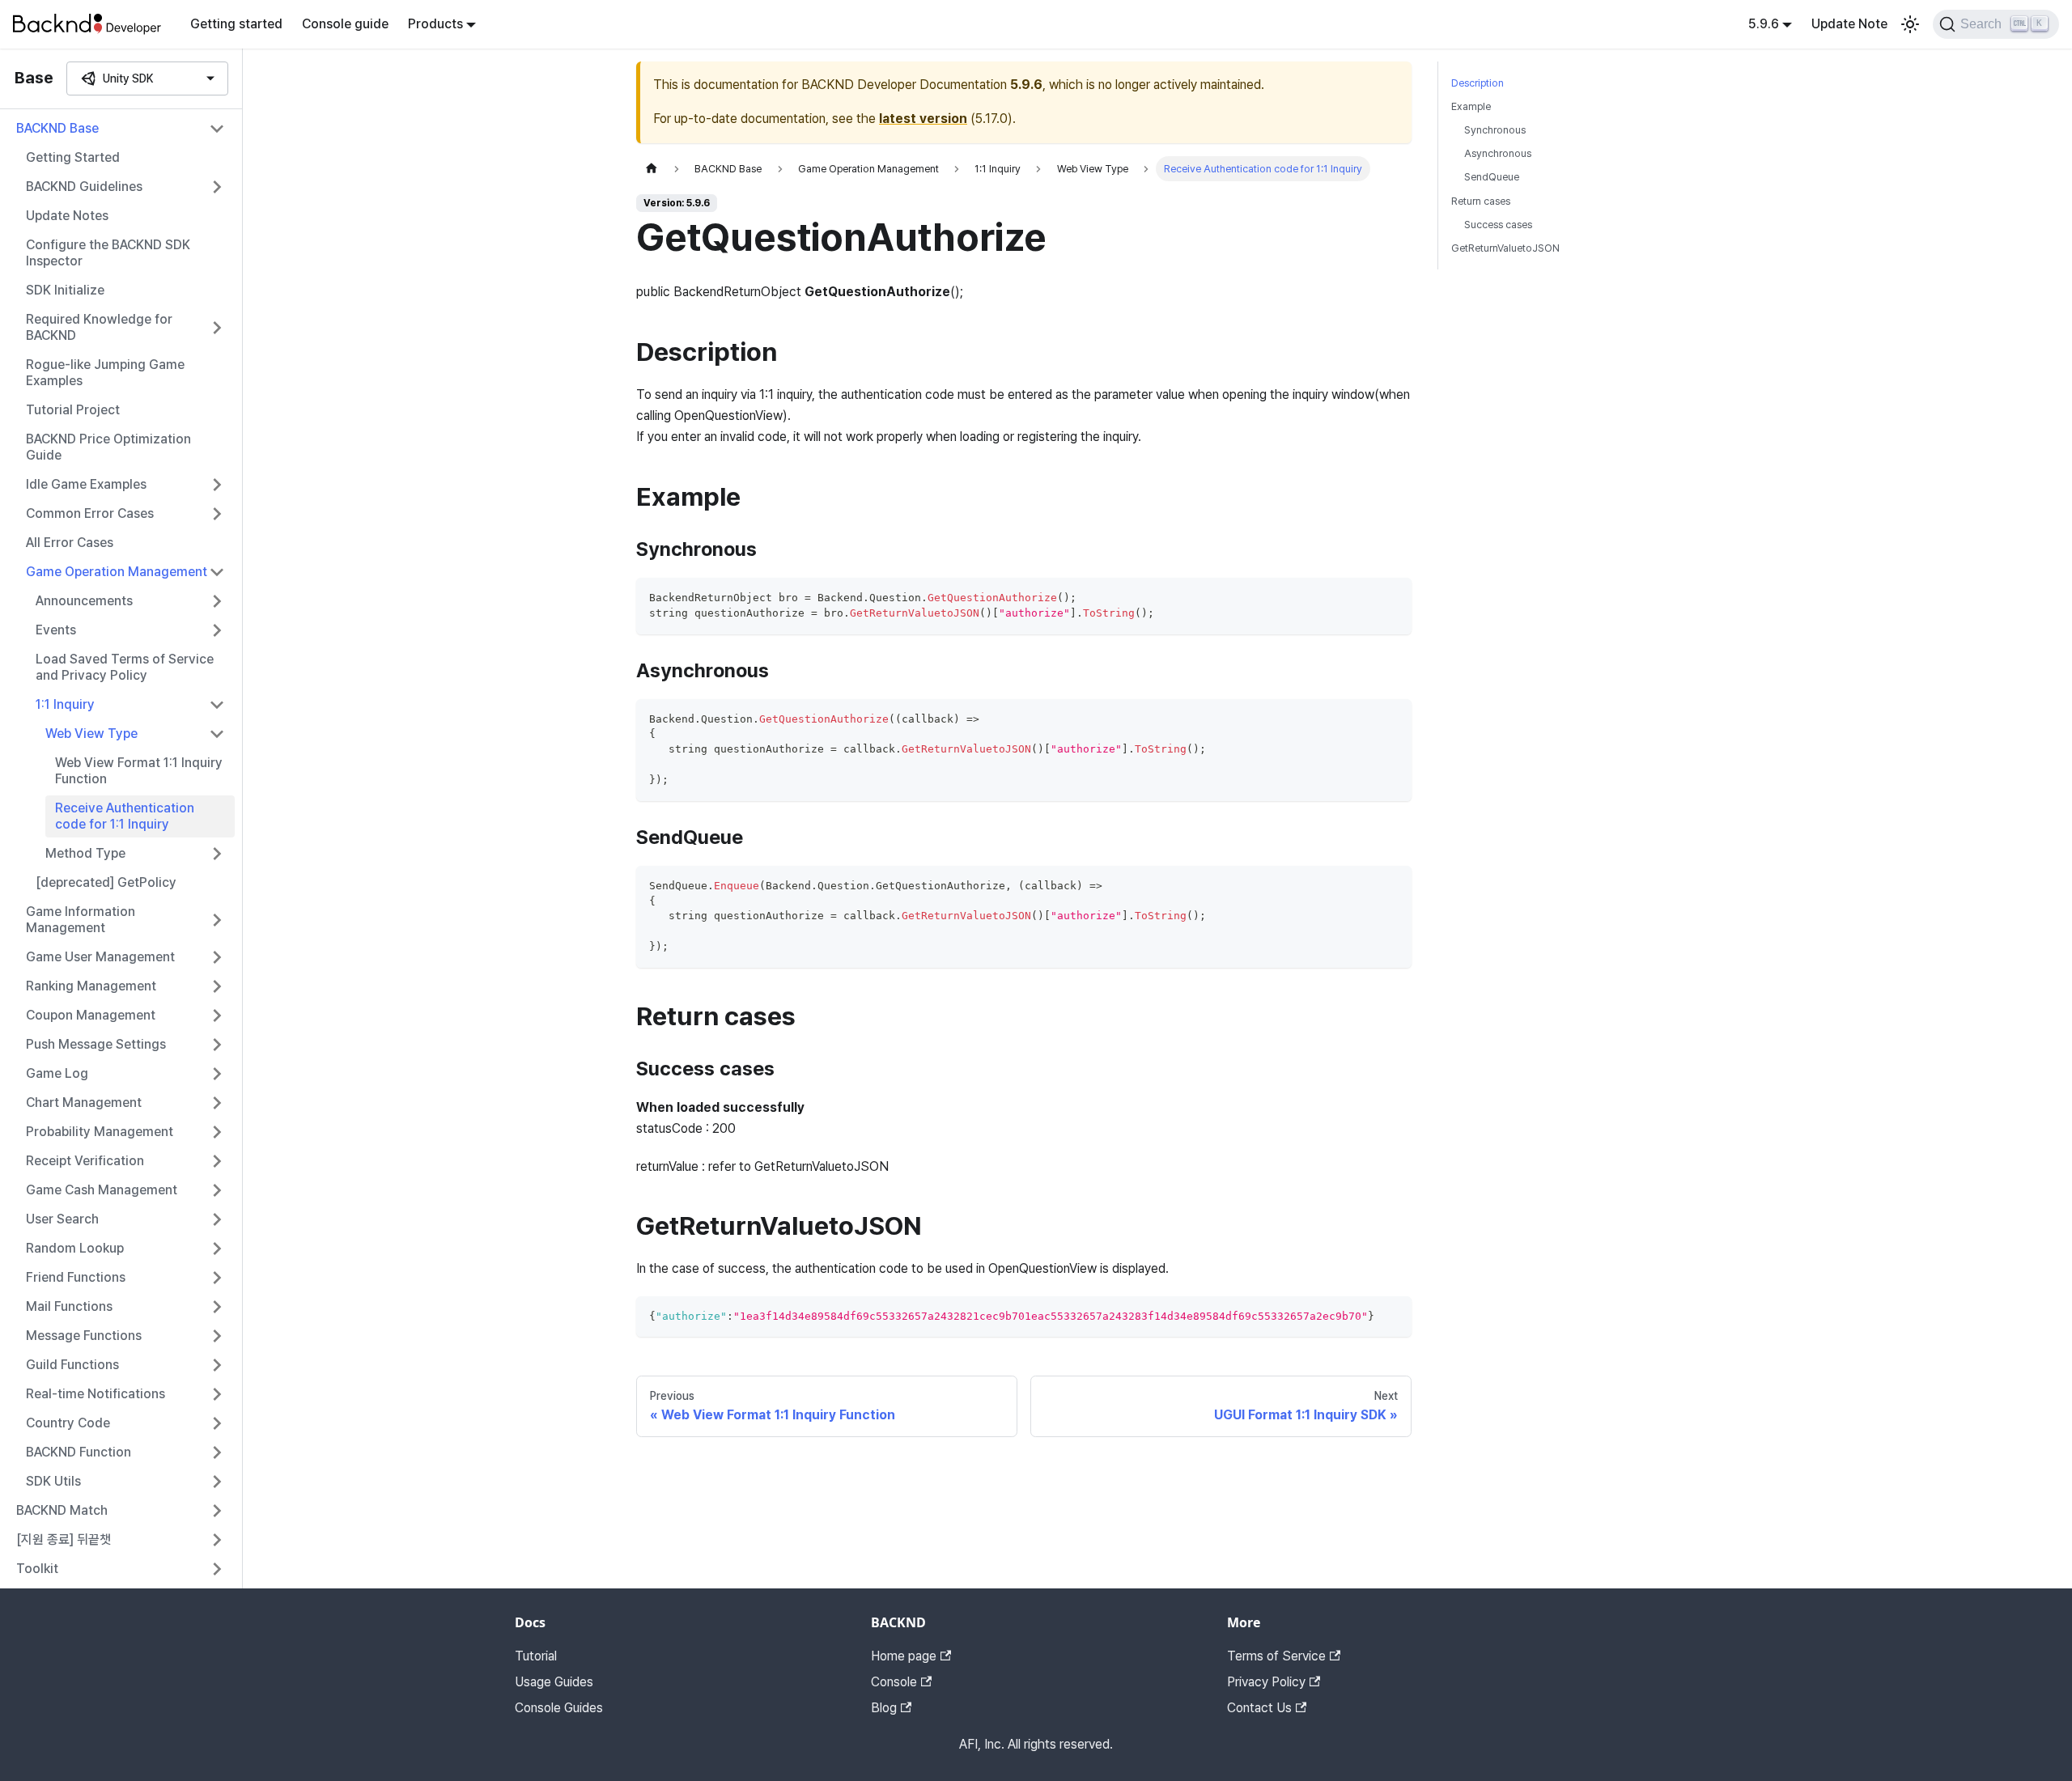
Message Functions (84, 1336)
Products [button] (435, 24)
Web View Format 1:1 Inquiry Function (139, 771)
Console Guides (559, 1708)
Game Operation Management (117, 572)
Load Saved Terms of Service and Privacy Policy (125, 667)
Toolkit (37, 1569)
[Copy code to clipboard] (1392, 598)
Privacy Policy (1266, 1682)
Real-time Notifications (96, 1394)
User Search (62, 1219)
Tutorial (536, 1656)
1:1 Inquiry (65, 704)
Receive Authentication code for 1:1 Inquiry (125, 816)
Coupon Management (91, 1015)
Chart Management (84, 1103)
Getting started (236, 24)
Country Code (68, 1423)
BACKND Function (79, 1452)
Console (894, 1682)
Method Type (85, 853)
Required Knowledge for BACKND (99, 327)
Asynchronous (1498, 153)
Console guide (345, 24)
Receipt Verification (85, 1161)
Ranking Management (91, 986)
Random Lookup (75, 1248)
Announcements (84, 601)
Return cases (1481, 201)
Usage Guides (554, 1682)
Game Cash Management (102, 1190)
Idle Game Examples (86, 484)
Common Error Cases (90, 513)
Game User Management (100, 957)
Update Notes (67, 216)
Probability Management (100, 1132)
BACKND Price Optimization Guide (108, 447)
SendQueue (1492, 177)
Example (1471, 106)
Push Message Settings (96, 1044)
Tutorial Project (73, 410)
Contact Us (1259, 1708)
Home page (904, 1656)
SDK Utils (53, 1481)
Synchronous (1495, 130)
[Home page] (652, 169)
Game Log (57, 1073)
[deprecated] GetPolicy (106, 882)
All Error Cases (70, 543)
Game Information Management (81, 920)
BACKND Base (57, 128)
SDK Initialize (65, 290)
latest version (923, 119)
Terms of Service (1276, 1656)
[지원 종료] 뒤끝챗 (64, 1539)
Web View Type (91, 734)
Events (56, 630)
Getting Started (73, 157)
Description (1478, 83)
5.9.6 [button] (1764, 24)
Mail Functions (69, 1306)
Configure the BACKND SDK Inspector (108, 253)
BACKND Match (62, 1510)
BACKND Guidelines (84, 187)
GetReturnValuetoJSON (1505, 248)
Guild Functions (72, 1365)
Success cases (1498, 225)
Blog (884, 1708)
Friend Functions (76, 1277)
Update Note (1849, 24)
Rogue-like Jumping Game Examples (105, 373)
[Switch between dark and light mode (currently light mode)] (1910, 24)
